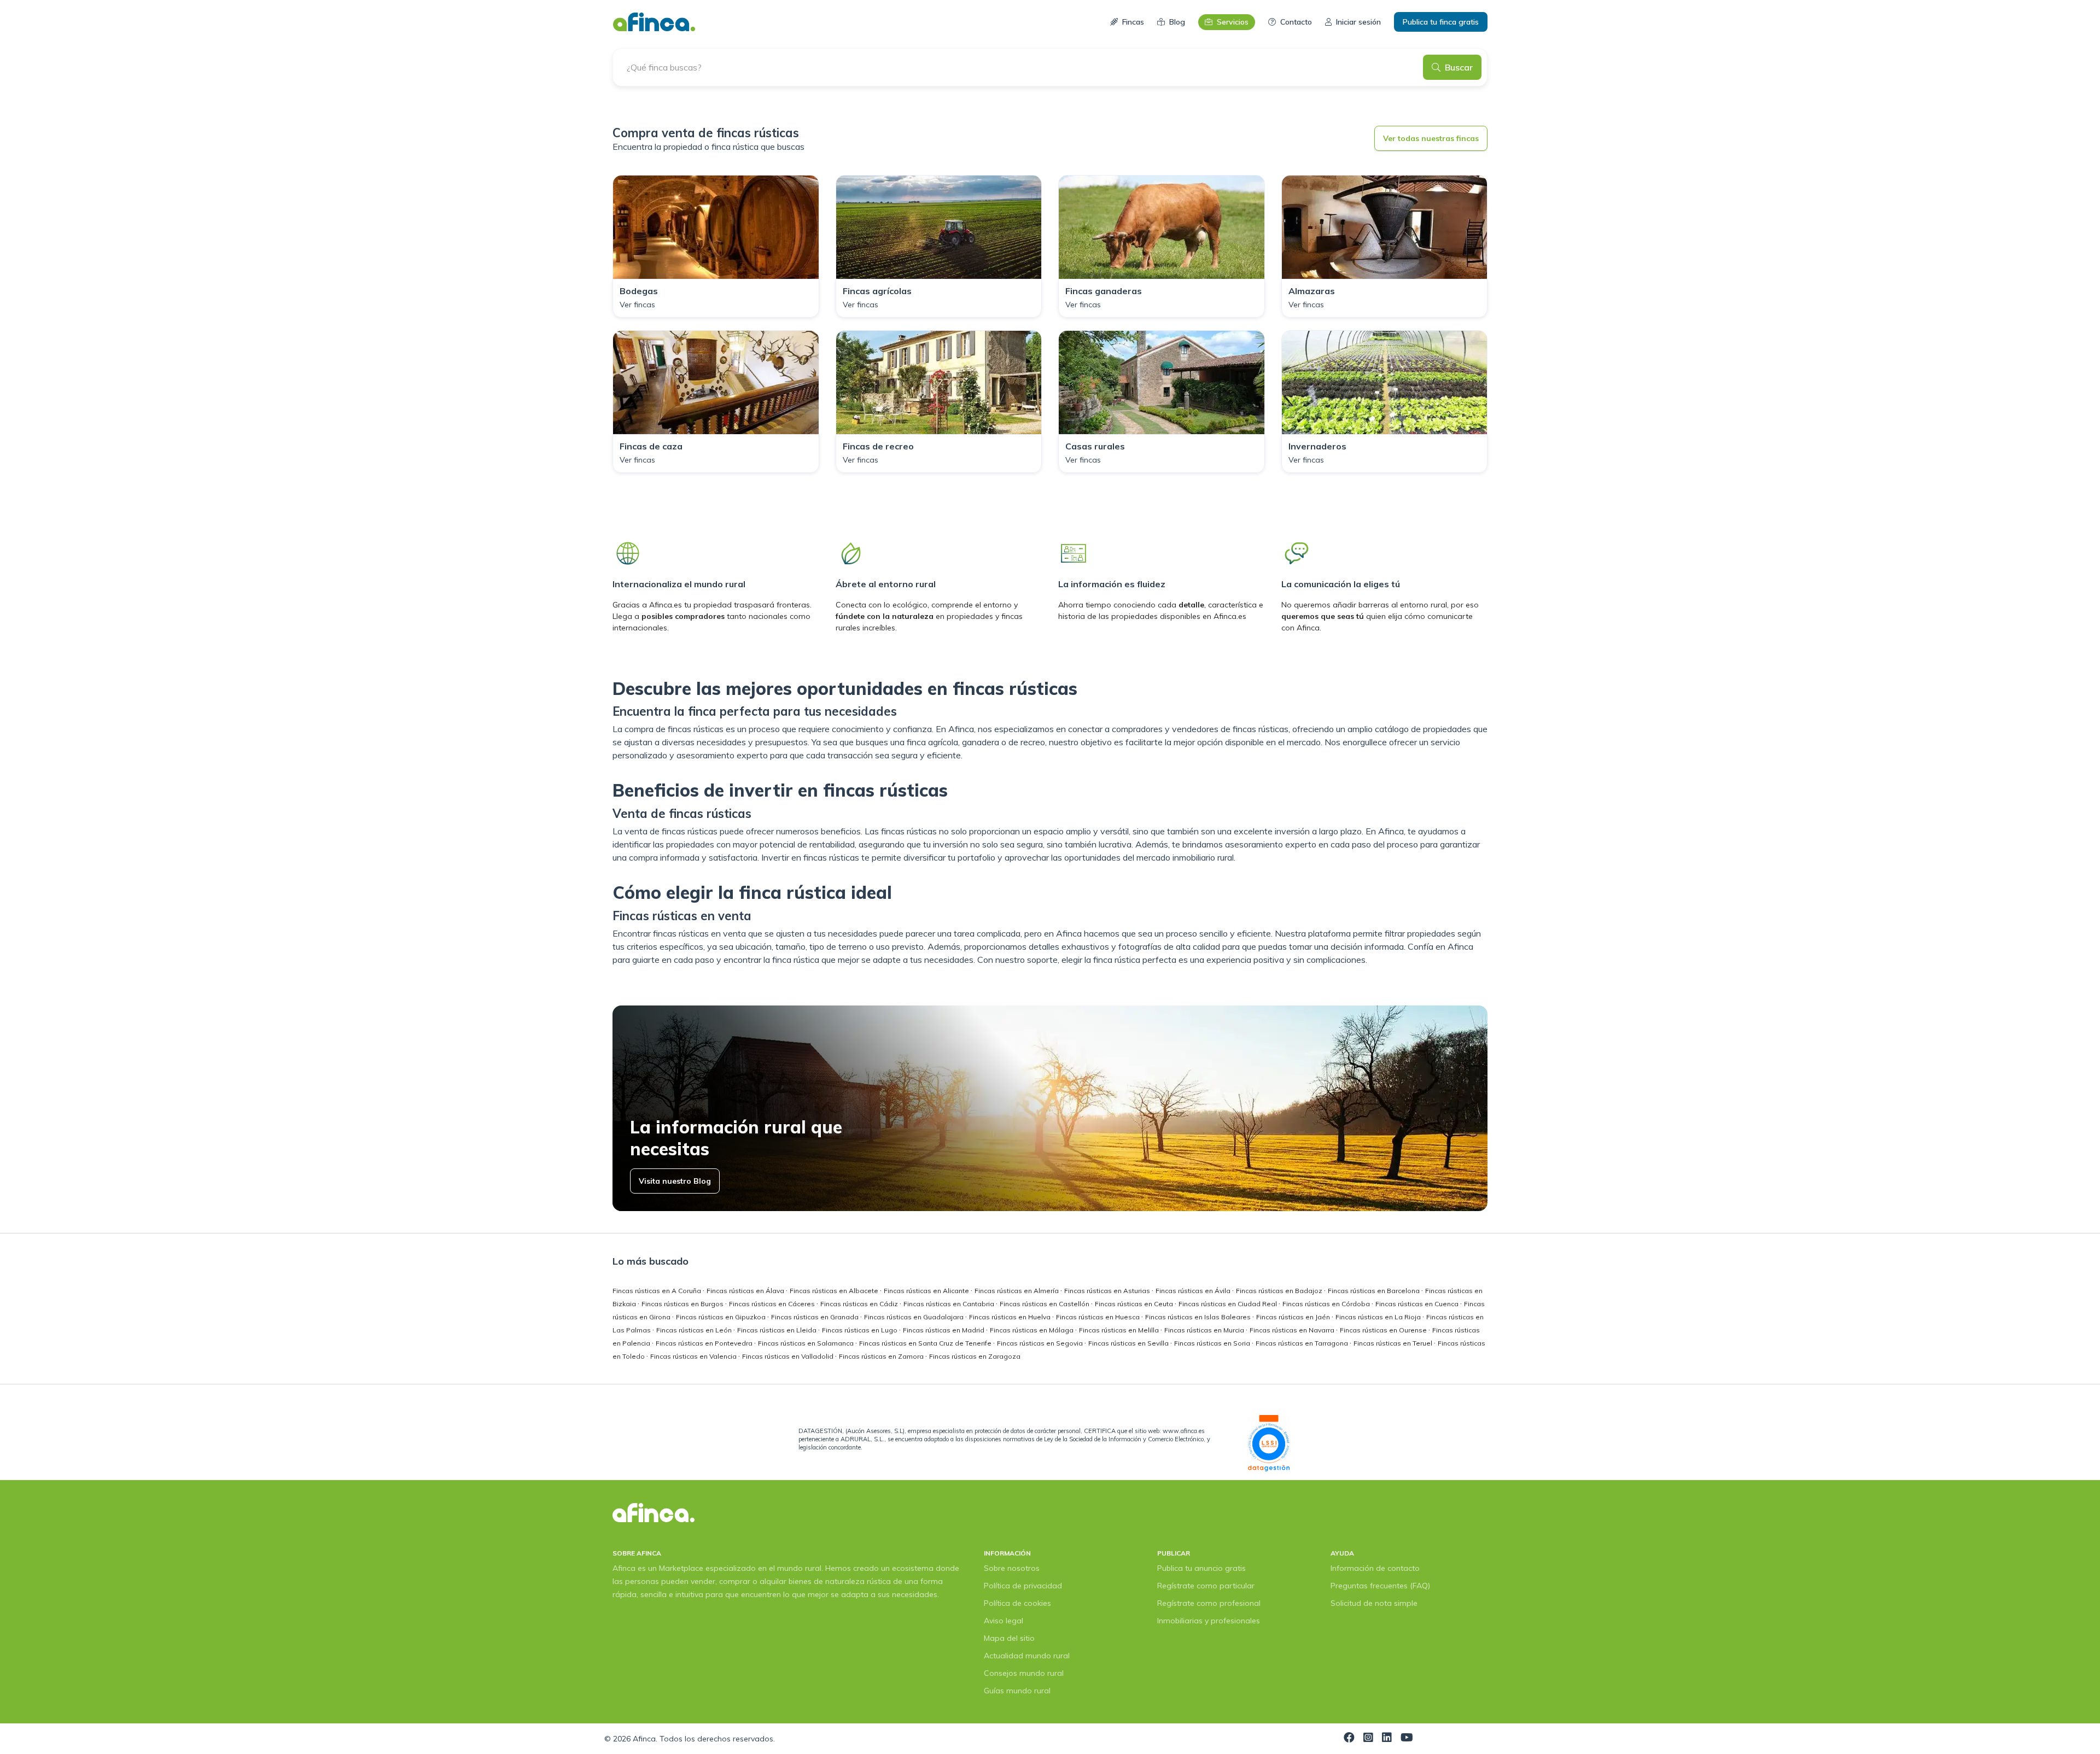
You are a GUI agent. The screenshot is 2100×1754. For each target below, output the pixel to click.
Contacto (1296, 22)
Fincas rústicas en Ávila (1194, 1291)
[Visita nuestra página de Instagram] (1368, 1739)
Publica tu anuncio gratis (1201, 1568)
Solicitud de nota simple (1374, 1603)
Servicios (1233, 22)
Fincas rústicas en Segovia (1041, 1343)
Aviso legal (1004, 1621)
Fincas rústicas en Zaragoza (975, 1356)
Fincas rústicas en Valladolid (789, 1356)
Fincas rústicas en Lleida (778, 1330)
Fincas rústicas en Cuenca (1418, 1304)
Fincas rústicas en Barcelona (1375, 1291)
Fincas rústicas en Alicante (927, 1291)
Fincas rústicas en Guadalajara (915, 1317)
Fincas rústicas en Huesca (1099, 1317)
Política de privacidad (1023, 1586)
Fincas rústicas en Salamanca (807, 1343)
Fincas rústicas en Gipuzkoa (722, 1317)
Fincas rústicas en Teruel (1394, 1343)
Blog (1177, 22)
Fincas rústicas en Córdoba (1327, 1304)
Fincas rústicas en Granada (816, 1317)
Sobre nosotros (1012, 1568)
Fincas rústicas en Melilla (1120, 1330)
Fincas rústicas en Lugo (861, 1330)
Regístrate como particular (1206, 1586)
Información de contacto (1375, 1568)
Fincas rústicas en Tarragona (1303, 1343)
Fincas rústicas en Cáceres (773, 1304)
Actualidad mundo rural (1027, 1656)
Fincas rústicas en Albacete (835, 1291)
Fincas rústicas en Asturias (1108, 1291)
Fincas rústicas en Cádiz (860, 1304)
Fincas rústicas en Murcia (1205, 1330)
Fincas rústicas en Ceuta (1135, 1304)
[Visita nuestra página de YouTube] (1407, 1739)
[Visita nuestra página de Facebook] (1349, 1739)
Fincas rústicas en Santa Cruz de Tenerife (926, 1343)
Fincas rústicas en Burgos (683, 1304)
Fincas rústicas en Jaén (1294, 1317)
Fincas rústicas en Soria (1213, 1343)
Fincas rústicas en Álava (746, 1291)
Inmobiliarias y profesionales (1209, 1621)
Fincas (1133, 22)
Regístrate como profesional (1209, 1603)
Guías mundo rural (1017, 1691)
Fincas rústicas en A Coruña (658, 1291)
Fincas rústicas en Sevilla (1129, 1343)
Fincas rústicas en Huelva (1011, 1317)
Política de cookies (1017, 1603)
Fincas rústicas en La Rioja (1379, 1317)
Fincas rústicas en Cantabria (950, 1304)
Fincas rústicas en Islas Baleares (1199, 1317)
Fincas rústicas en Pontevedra (705, 1343)
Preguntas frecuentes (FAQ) (1380, 1586)
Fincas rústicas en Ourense (1384, 1330)
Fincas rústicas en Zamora (882, 1356)
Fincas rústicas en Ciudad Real (1229, 1304)
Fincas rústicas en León (695, 1330)
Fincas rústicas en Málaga (1032, 1330)
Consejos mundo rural (1024, 1673)
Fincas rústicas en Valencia (694, 1356)
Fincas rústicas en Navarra (1293, 1330)
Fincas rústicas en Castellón (1045, 1304)
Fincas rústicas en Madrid (944, 1330)
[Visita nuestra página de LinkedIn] (1387, 1739)
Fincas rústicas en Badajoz (1280, 1291)
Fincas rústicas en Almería (1017, 1291)
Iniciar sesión (1358, 22)
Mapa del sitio (1009, 1638)
